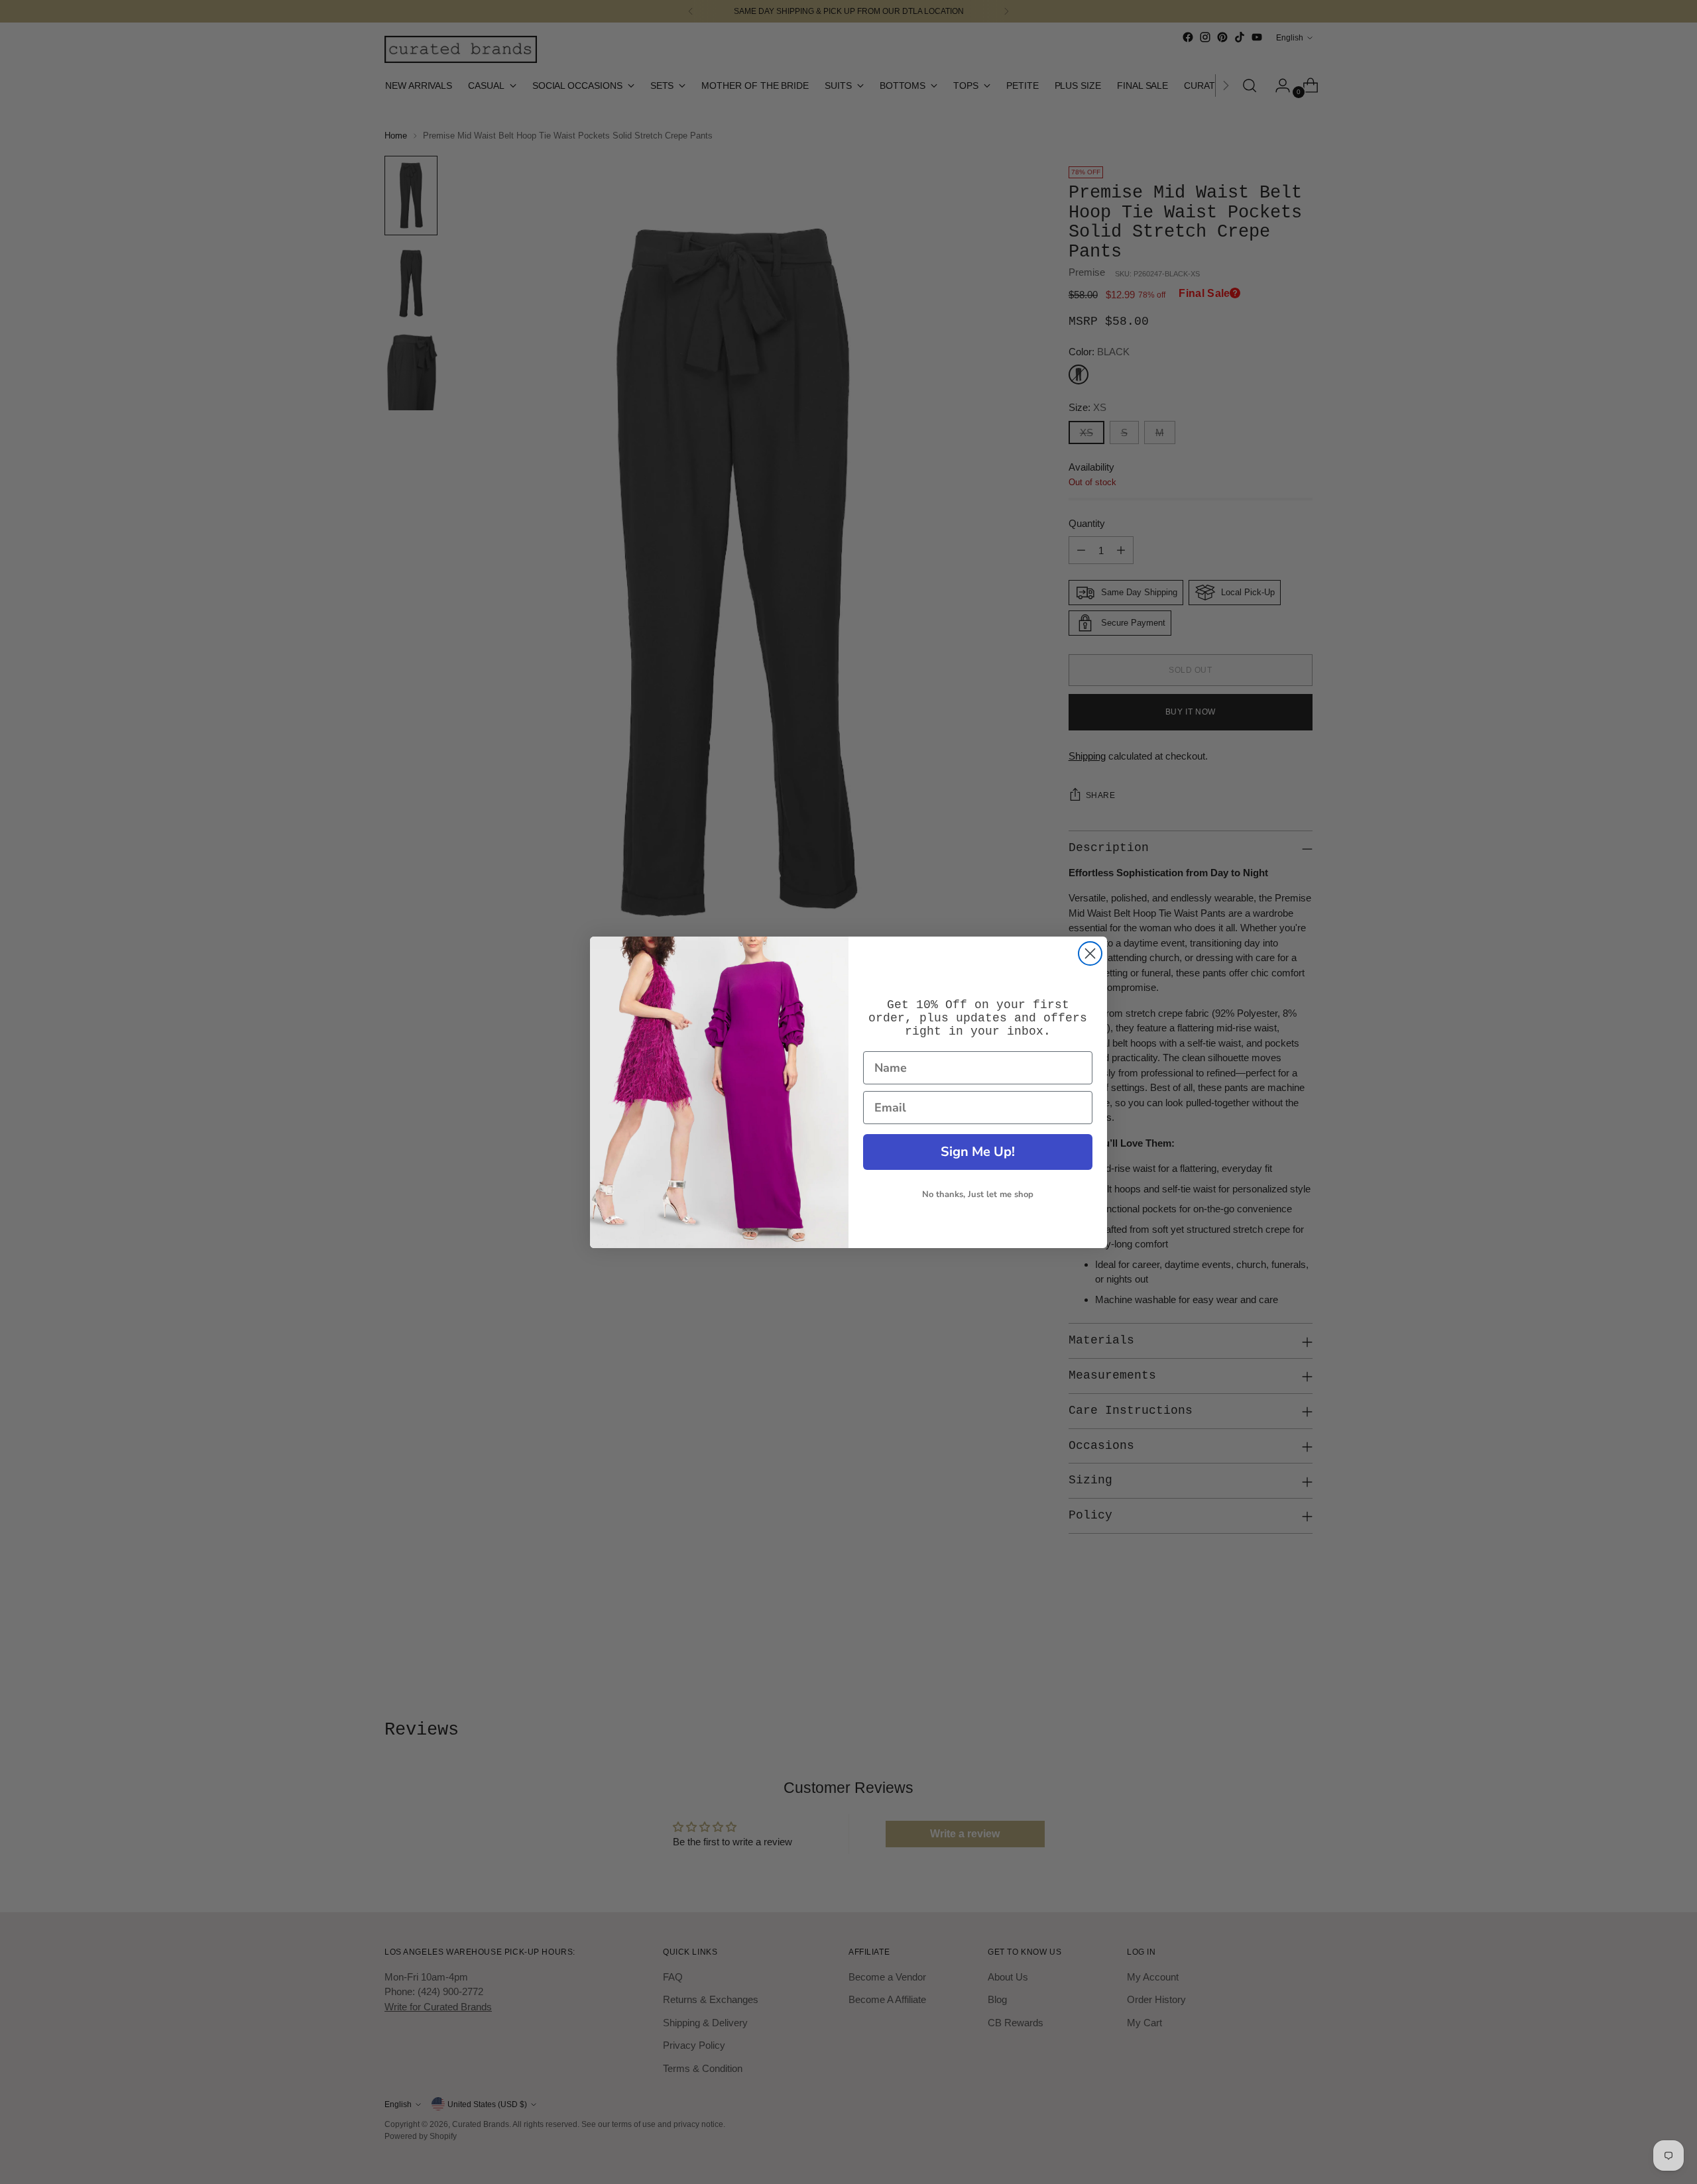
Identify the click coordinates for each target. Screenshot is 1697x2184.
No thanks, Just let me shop (978, 1194)
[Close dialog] (1090, 953)
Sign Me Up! (978, 1152)
